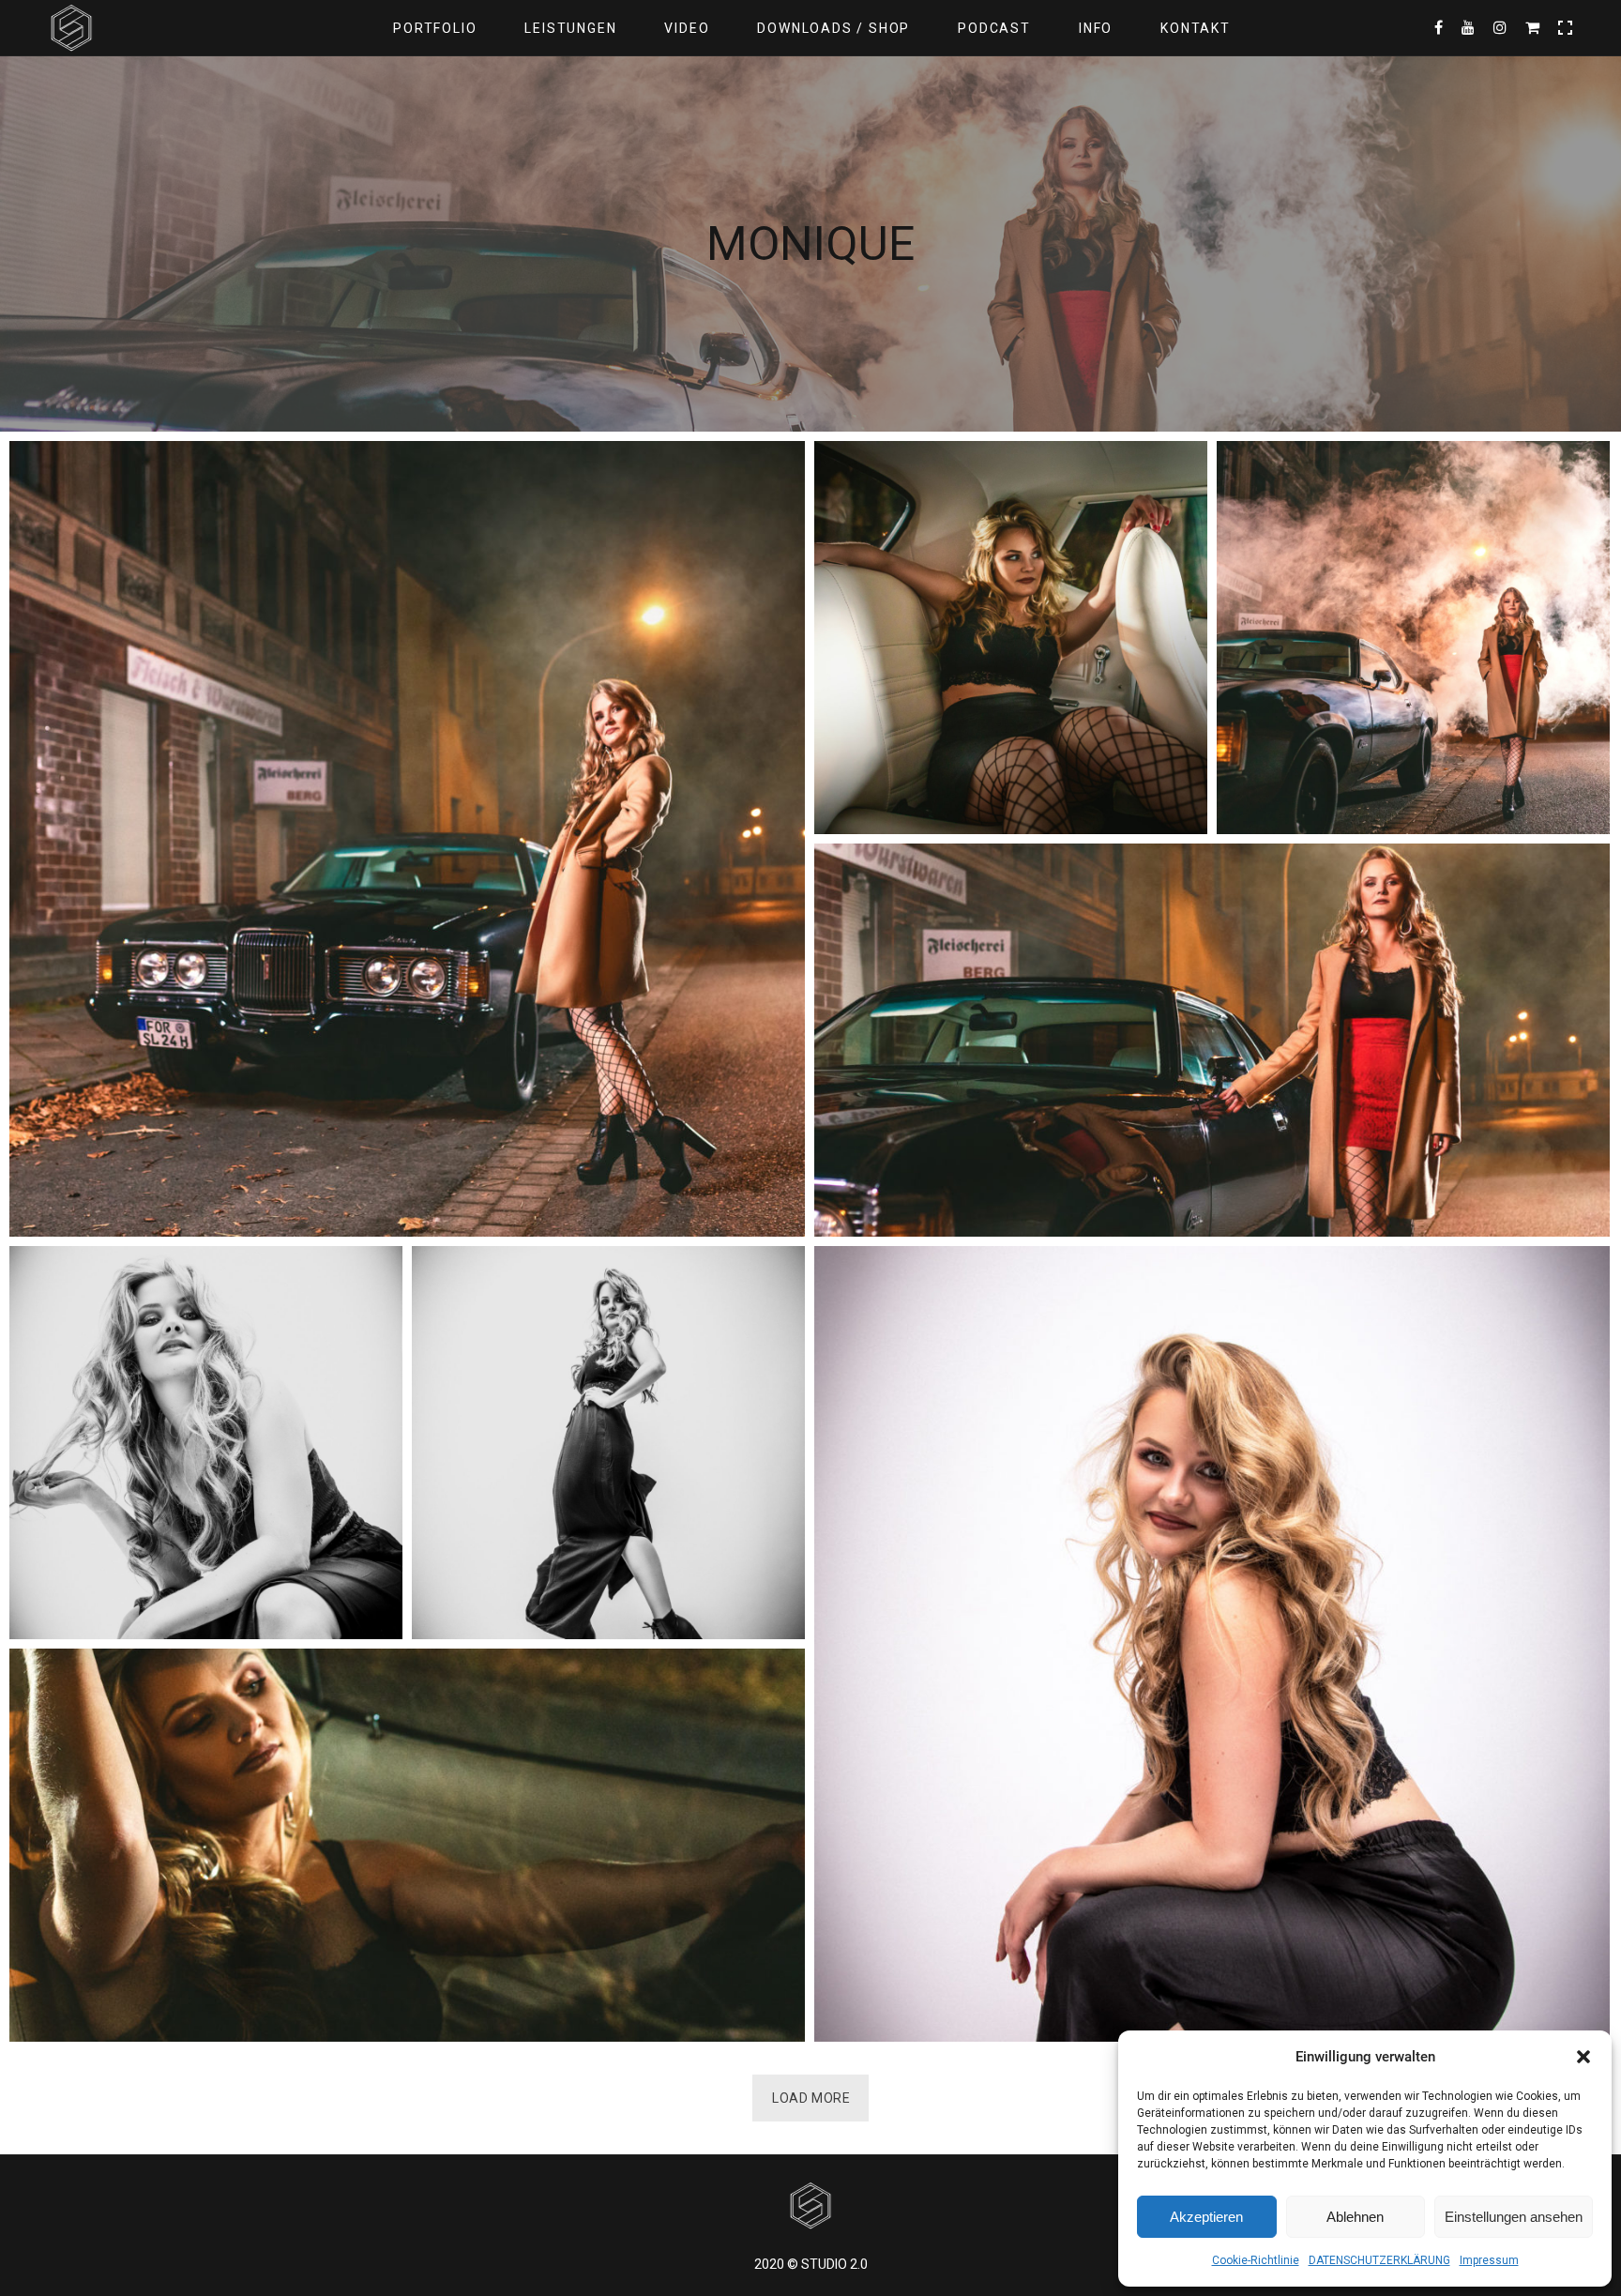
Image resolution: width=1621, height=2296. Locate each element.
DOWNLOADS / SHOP (833, 28)
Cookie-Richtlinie (1256, 2260)
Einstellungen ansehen (1514, 2217)
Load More (811, 2098)
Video (687, 28)
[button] (1583, 2057)
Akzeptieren (1206, 2217)
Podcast (994, 28)
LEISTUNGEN (570, 28)
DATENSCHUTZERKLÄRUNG (1379, 2260)
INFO (1096, 28)
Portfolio (435, 28)
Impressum (1489, 2260)
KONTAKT (1196, 28)
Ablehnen (1355, 2217)
